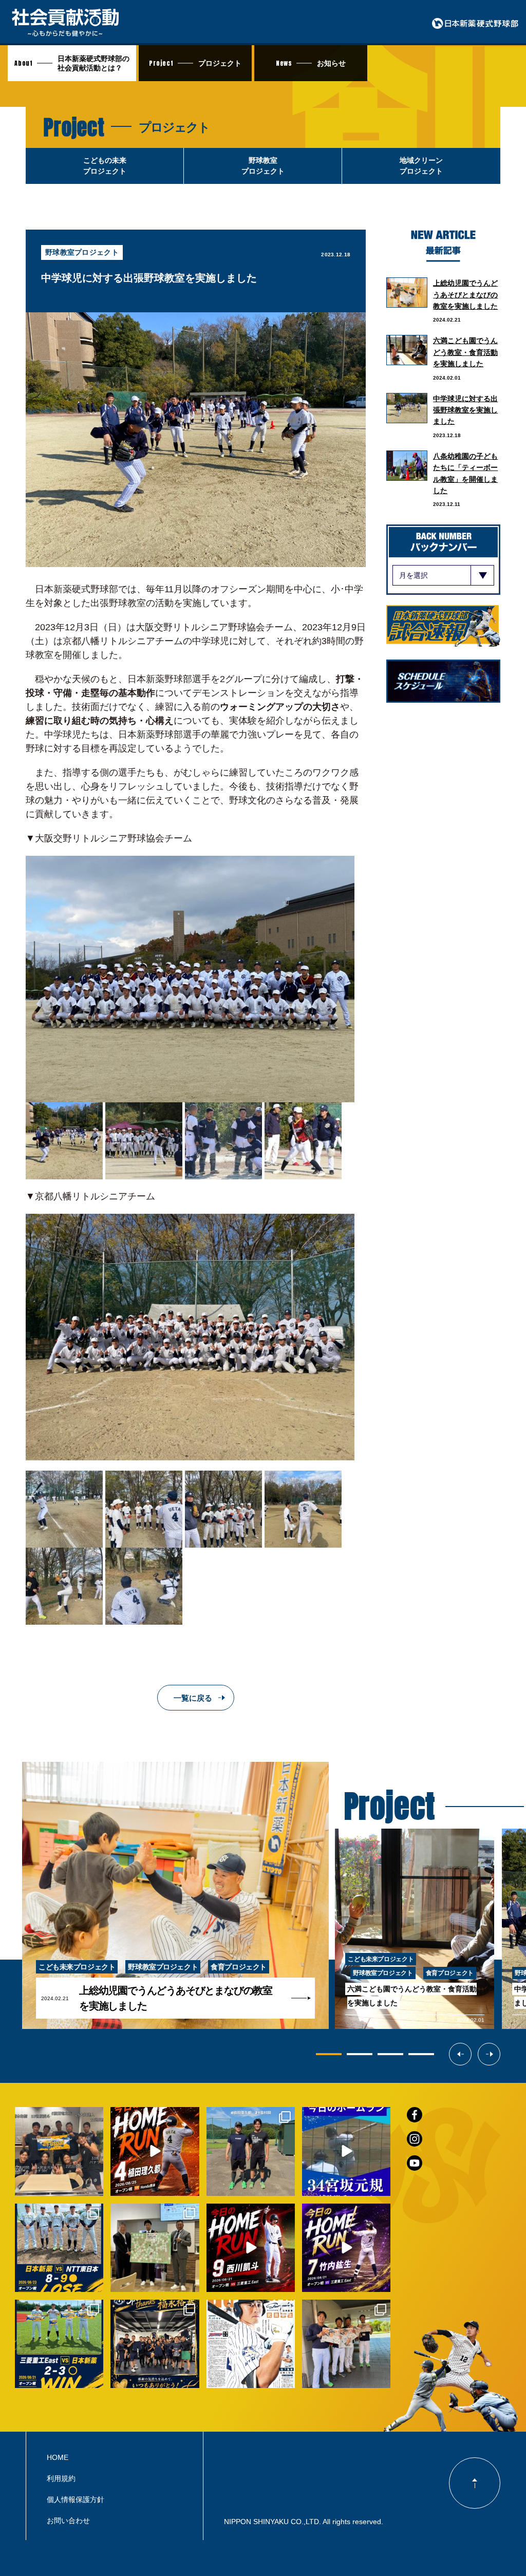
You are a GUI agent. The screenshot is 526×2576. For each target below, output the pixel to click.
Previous (471, 2054)
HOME (58, 2457)
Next (500, 2054)
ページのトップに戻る (475, 2483)
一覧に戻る (193, 1698)
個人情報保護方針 (76, 2499)
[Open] (59, 2151)
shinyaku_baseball (58, 2116)
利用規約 (61, 2478)
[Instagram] (93, 2186)
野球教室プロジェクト (82, 252)
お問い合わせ (68, 2521)
